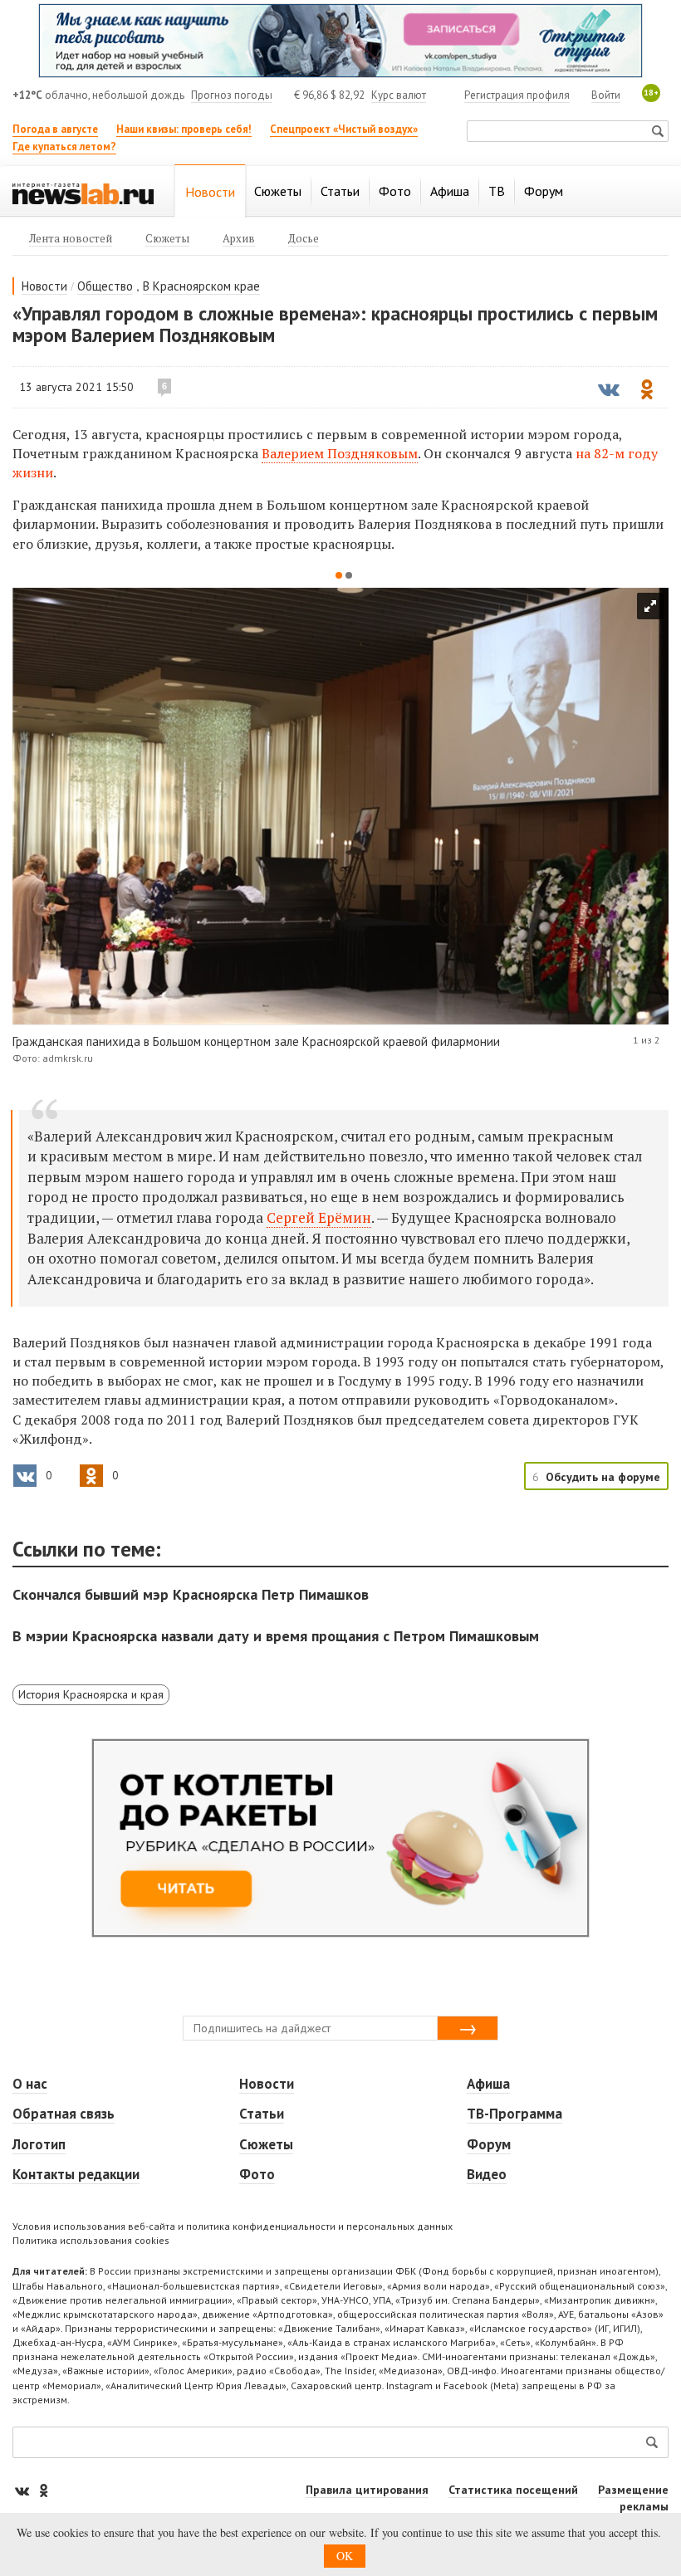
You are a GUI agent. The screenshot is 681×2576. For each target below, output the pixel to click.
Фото (257, 2174)
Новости (44, 286)
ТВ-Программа (514, 2114)
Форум (489, 2144)
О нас (30, 2084)
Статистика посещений (513, 2490)
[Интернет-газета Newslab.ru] (83, 193)
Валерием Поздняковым (340, 453)
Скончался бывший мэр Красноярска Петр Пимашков (191, 1594)
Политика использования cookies (91, 2240)
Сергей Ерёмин (319, 1217)
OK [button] (345, 2556)
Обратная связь (64, 2114)
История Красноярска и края (91, 1694)
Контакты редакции (76, 2174)
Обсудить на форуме (603, 1477)
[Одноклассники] (43, 2490)
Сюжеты (266, 2144)
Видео (487, 2174)
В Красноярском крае (201, 286)
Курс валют (399, 95)
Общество (105, 286)
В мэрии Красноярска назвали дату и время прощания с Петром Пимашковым (276, 1636)
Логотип (39, 2144)
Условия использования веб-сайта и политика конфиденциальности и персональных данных (233, 2226)
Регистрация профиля (517, 95)
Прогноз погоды (232, 95)
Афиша (488, 2084)
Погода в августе (55, 129)
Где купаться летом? (64, 147)
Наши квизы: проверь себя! (184, 129)
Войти (606, 95)
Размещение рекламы (633, 2498)
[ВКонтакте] (23, 2490)
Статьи (262, 2114)
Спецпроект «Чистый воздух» (344, 129)
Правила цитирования (367, 2490)
